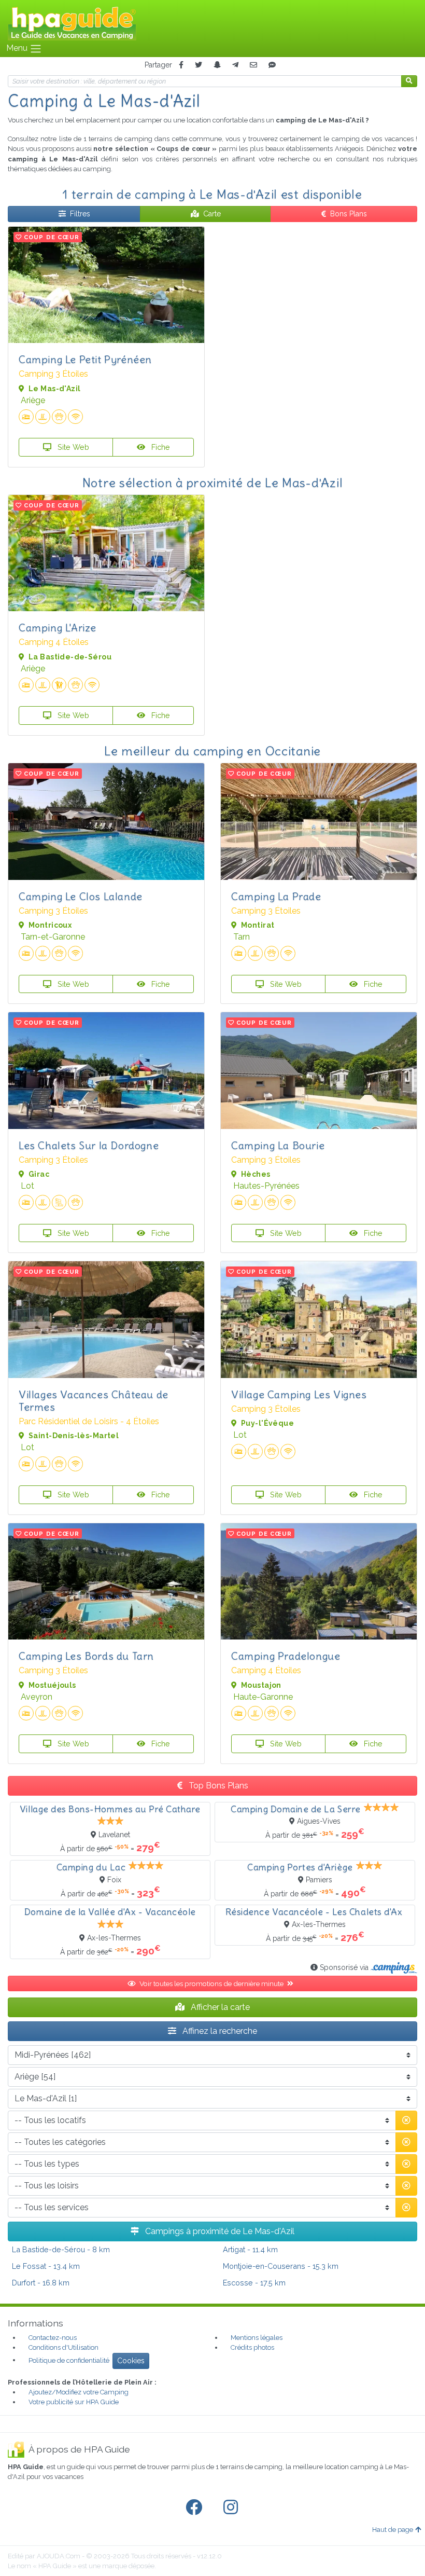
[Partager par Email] (253, 65)
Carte (212, 214)
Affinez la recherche (219, 2031)
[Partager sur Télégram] (235, 65)
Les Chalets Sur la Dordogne (89, 1145)
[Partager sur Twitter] (199, 65)
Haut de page (393, 2530)
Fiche (160, 447)
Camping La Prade (276, 896)
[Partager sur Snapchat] (217, 65)
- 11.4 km (250, 2249)
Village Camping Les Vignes (299, 1394)
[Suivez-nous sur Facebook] (196, 2508)
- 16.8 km (41, 2283)
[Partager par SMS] (272, 65)
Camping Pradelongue (286, 1656)
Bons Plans (349, 214)
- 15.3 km (281, 2266)
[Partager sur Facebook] (181, 65)
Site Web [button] (72, 447)
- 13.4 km (46, 2266)
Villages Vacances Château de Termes (94, 1401)
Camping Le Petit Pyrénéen (85, 359)
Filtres (80, 214)
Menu (18, 48)
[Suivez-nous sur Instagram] (233, 2508)
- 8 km (61, 2249)
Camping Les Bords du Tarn (86, 1656)
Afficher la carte (219, 2007)
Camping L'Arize (58, 628)
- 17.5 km (254, 2283)
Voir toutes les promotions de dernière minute (212, 1983)
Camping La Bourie (278, 1145)
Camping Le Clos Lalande (81, 896)
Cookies (131, 2361)
